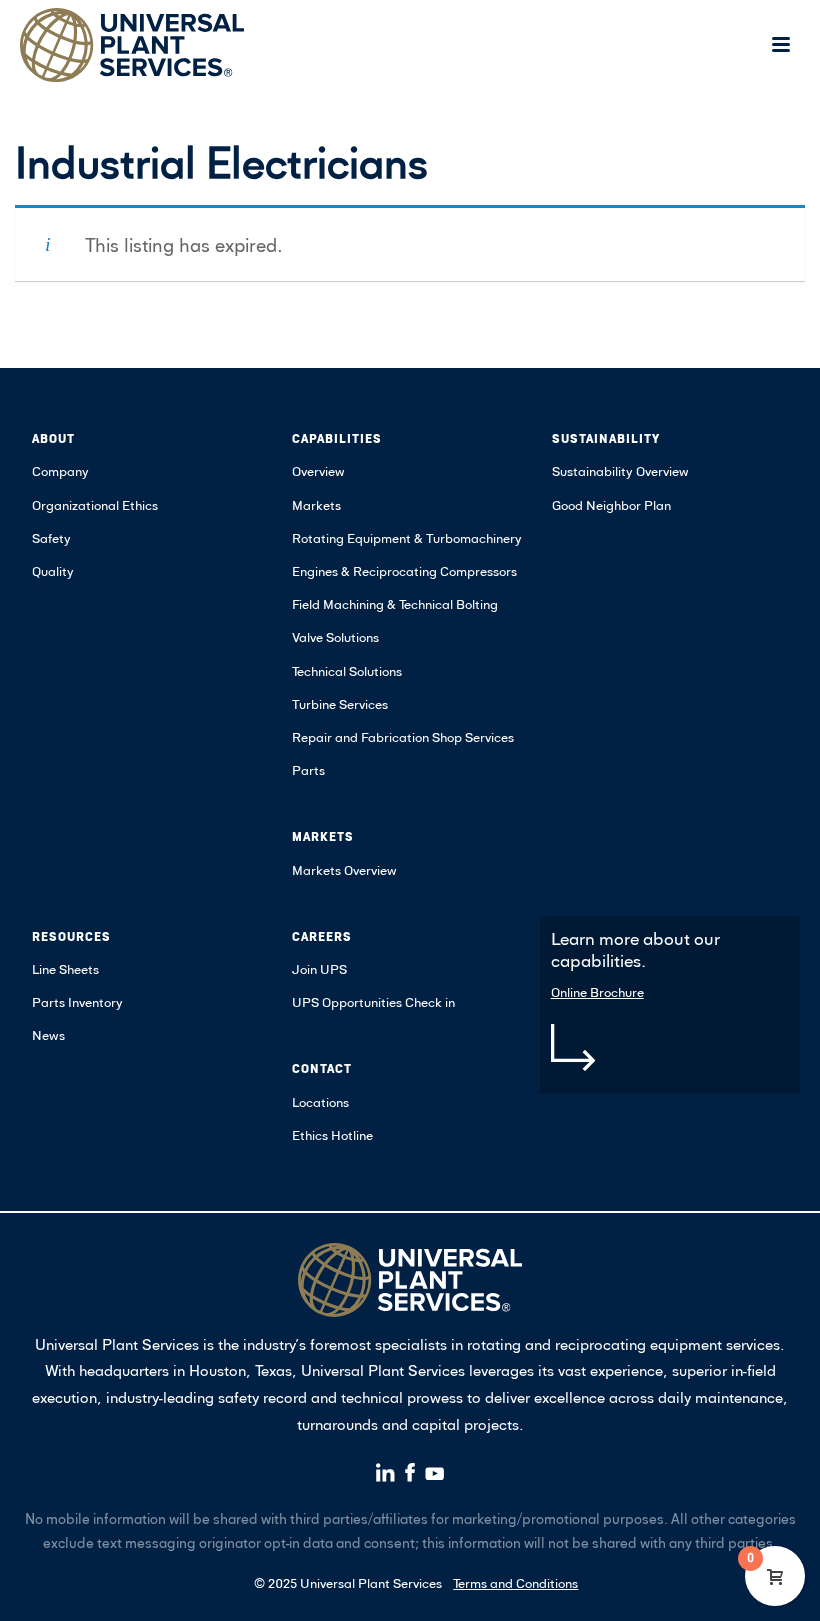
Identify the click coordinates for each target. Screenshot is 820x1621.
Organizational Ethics (95, 505)
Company (60, 471)
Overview (318, 471)
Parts (308, 770)
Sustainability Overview (620, 471)
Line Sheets (65, 969)
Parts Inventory (77, 1002)
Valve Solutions (335, 637)
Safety (51, 538)
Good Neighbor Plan (611, 505)
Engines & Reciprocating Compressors (404, 571)
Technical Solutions (347, 671)
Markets (316, 505)
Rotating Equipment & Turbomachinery (407, 538)
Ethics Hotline (332, 1135)
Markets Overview (344, 870)
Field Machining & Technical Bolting (395, 604)
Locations (320, 1102)
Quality (53, 571)
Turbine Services (340, 704)
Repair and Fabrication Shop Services (403, 737)
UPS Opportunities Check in (373, 1002)
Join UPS (319, 969)
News (48, 1035)
